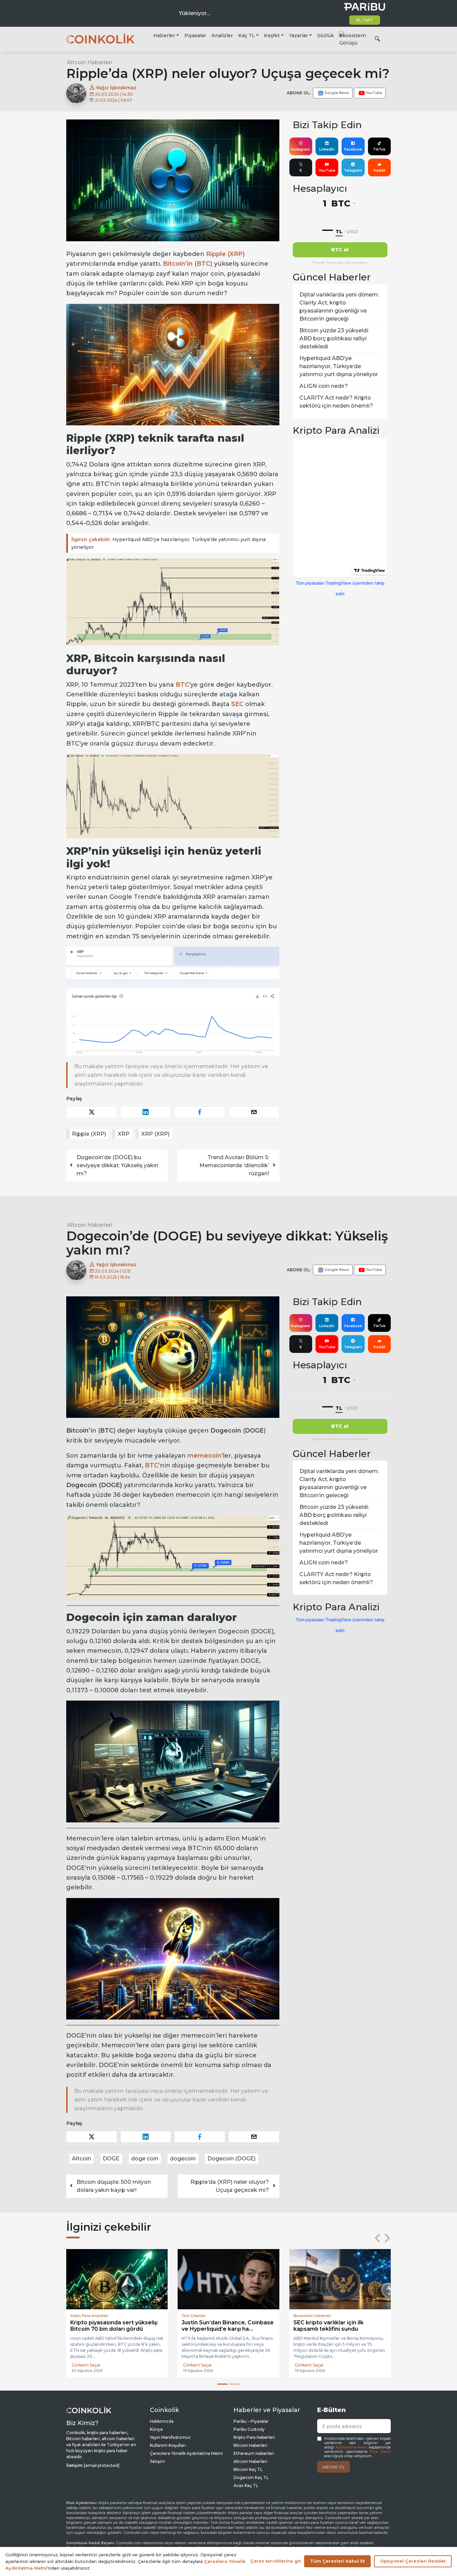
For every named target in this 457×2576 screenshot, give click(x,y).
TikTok (379, 149)
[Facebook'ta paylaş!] (200, 1112)
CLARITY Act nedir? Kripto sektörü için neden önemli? (336, 402)
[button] (377, 2238)
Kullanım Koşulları (168, 2446)
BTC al (340, 250)
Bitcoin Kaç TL (248, 2470)
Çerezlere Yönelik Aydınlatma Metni (186, 2454)
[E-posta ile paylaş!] (254, 1112)
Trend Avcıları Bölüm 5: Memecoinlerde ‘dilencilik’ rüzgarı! (234, 1165)
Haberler (164, 35)
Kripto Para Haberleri (254, 2438)
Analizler (222, 35)
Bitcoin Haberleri (250, 2446)
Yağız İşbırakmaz (115, 88)
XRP (124, 1134)
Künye (156, 2430)
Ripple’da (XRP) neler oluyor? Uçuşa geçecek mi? (230, 2186)
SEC (237, 704)
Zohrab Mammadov (315, 2365)
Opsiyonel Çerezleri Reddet (413, 2561)
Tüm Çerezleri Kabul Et (337, 2561)
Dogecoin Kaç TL (251, 2478)
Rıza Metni (380, 2452)
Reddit (379, 170)
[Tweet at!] (92, 1112)
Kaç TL (247, 35)
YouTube (327, 170)
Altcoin (81, 2159)
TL (339, 231)
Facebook (353, 149)
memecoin (204, 1456)
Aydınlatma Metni (352, 2448)
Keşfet (272, 35)
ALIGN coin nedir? (324, 386)
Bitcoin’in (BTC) (188, 264)
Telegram (353, 170)
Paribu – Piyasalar (251, 2422)
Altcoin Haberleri (89, 62)
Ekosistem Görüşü (353, 39)
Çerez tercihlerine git (276, 2561)
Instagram (301, 149)
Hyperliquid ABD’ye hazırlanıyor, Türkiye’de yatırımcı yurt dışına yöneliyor (168, 543)
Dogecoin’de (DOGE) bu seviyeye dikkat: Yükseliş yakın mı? (117, 1165)
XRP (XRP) (155, 1134)
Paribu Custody (249, 2430)
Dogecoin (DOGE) (232, 2159)
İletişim (157, 2462)
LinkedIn (327, 149)
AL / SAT (364, 20)
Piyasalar (195, 35)
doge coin (145, 2159)
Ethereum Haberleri (254, 2454)
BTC (152, 1465)
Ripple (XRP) (225, 254)
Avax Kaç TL (246, 2486)
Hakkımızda (162, 2422)
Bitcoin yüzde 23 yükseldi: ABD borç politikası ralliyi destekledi (334, 338)
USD (352, 231)
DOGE (111, 2159)
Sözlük (326, 35)
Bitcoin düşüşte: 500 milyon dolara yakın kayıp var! (114, 2186)
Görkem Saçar (86, 2366)
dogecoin (183, 2159)
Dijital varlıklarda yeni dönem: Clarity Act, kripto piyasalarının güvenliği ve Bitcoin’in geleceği (339, 307)
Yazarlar (298, 35)
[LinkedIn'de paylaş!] (146, 1112)
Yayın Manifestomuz (170, 2438)
